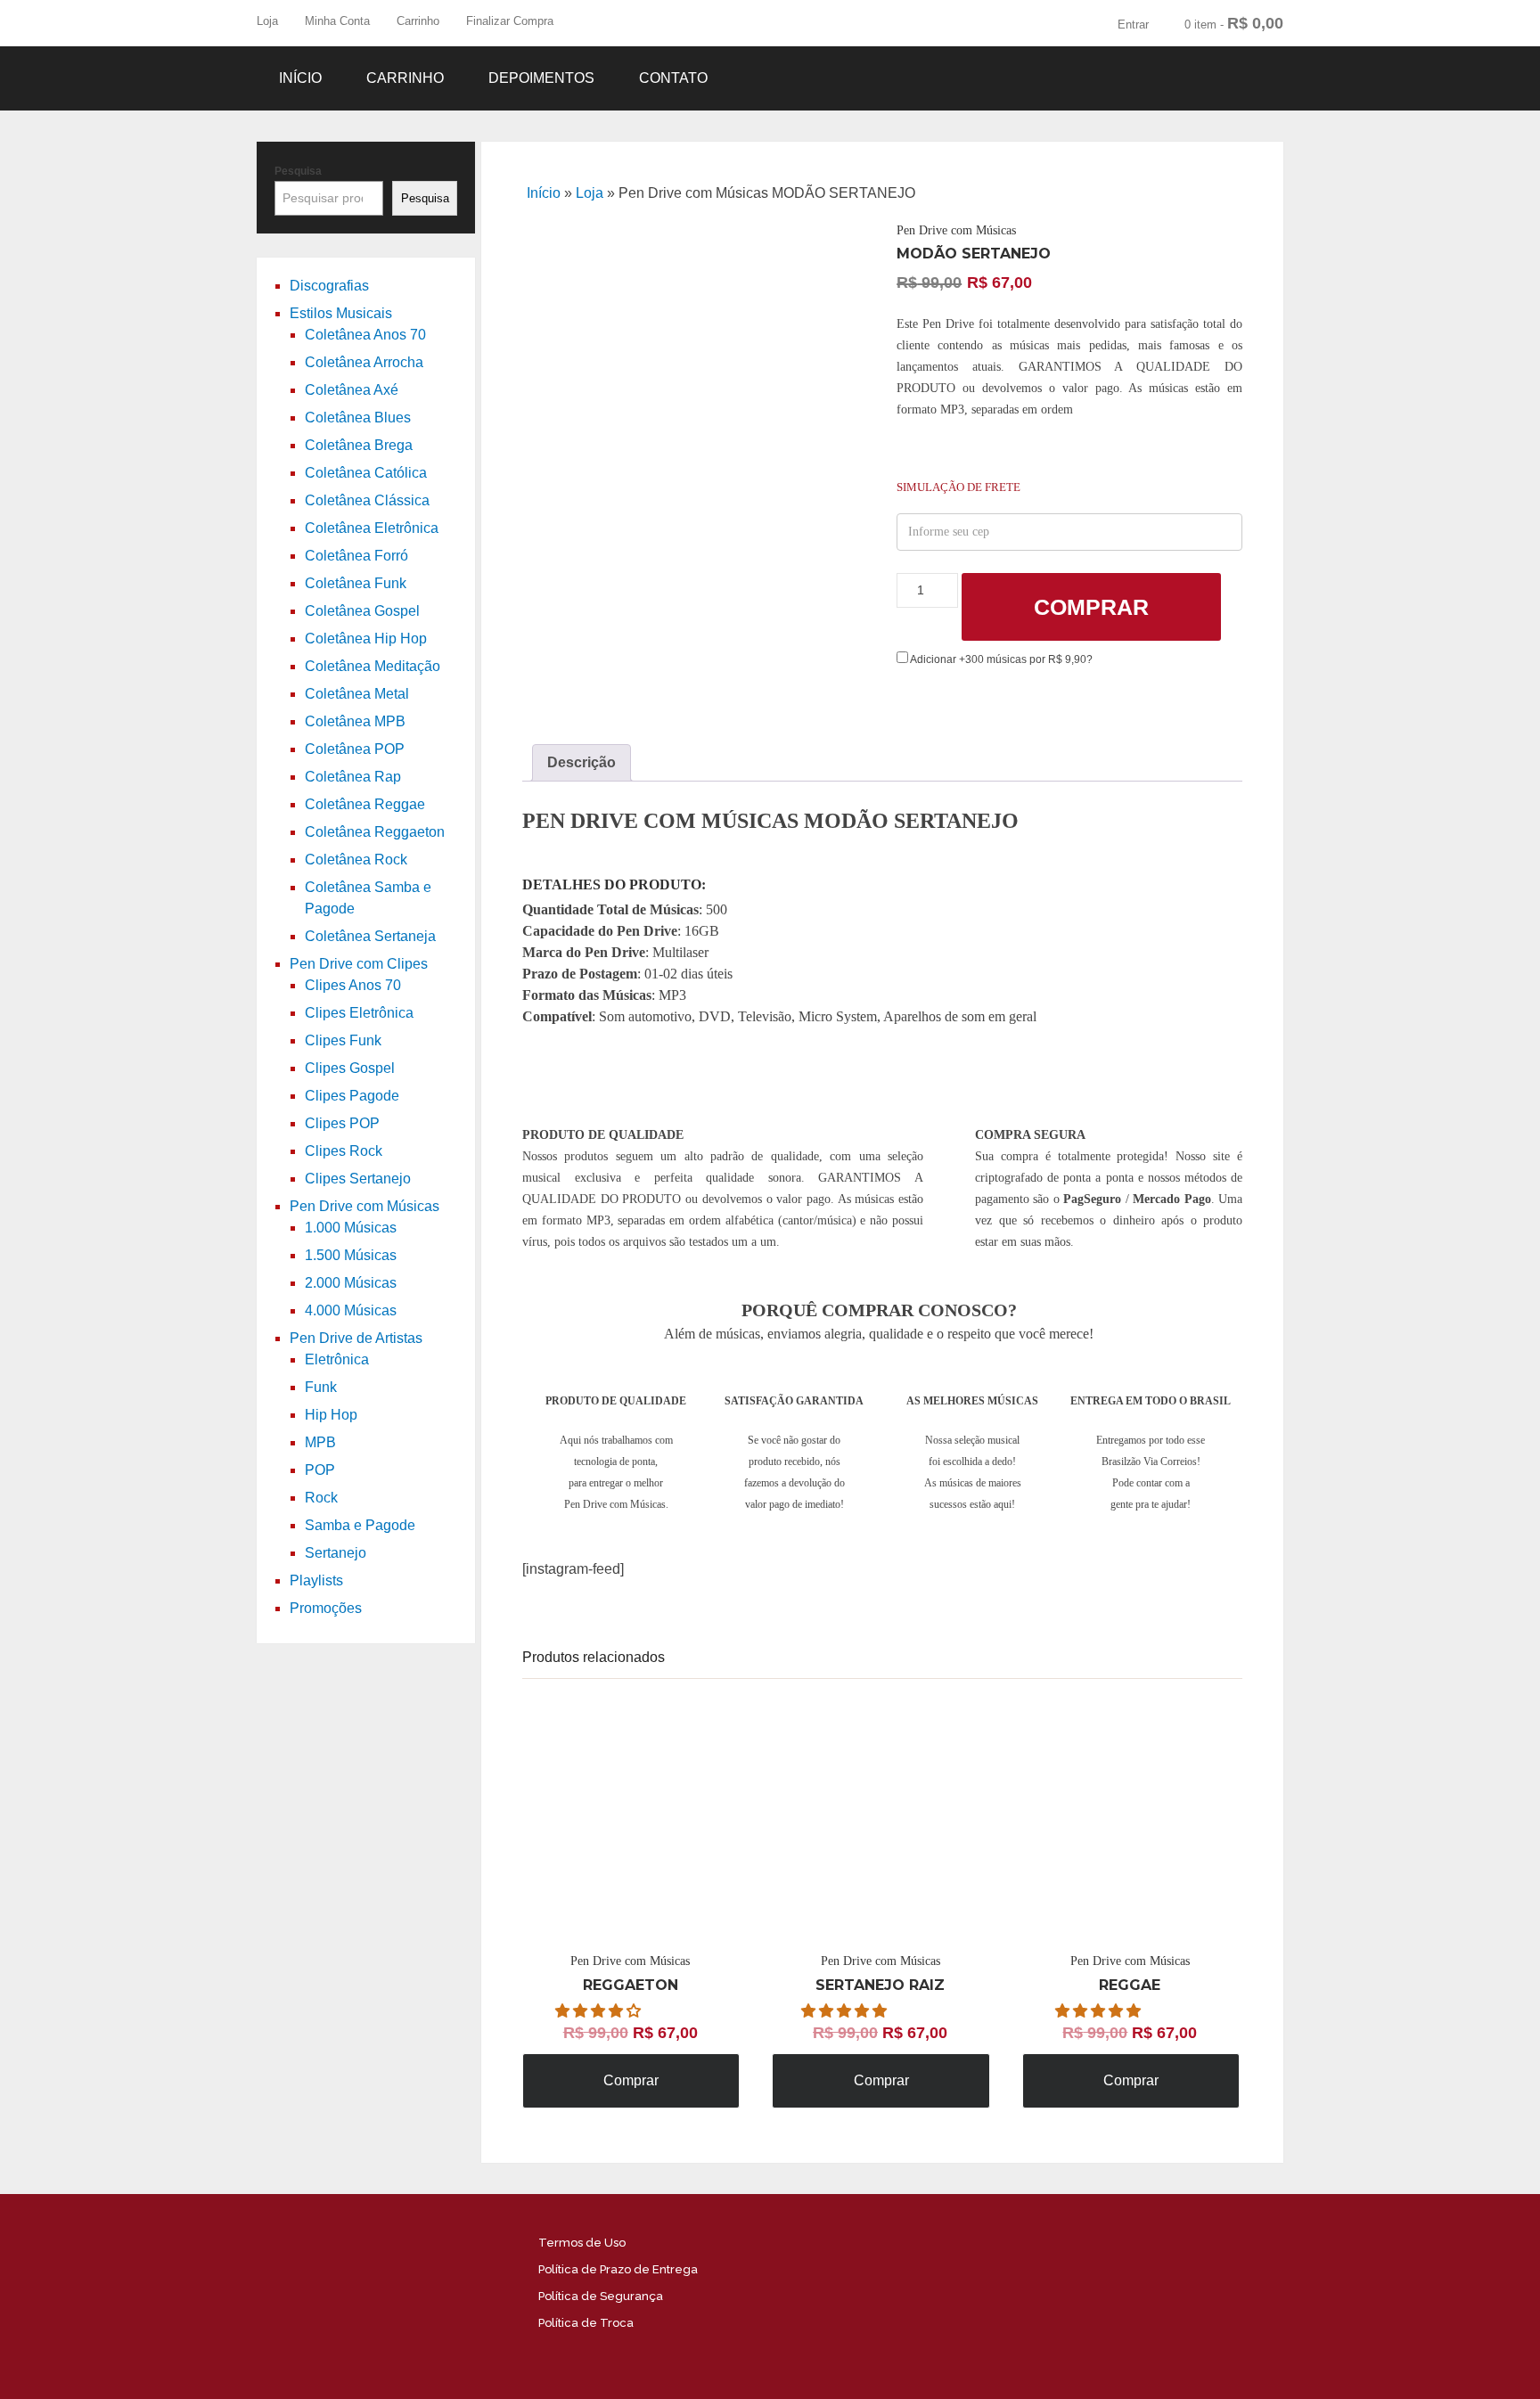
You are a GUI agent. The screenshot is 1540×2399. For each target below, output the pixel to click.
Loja (267, 21)
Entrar (1133, 25)
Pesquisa (298, 171)
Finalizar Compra (510, 21)
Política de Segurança (601, 2296)
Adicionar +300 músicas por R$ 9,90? (1000, 659)
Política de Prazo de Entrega (618, 2269)
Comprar (1091, 607)
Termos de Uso (582, 2243)
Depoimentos (541, 78)
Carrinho (418, 21)
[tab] (582, 763)
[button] (600, 2011)
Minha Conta (337, 21)
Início (300, 78)
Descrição (582, 762)
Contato (673, 78)
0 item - (1234, 23)
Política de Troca (586, 2323)
